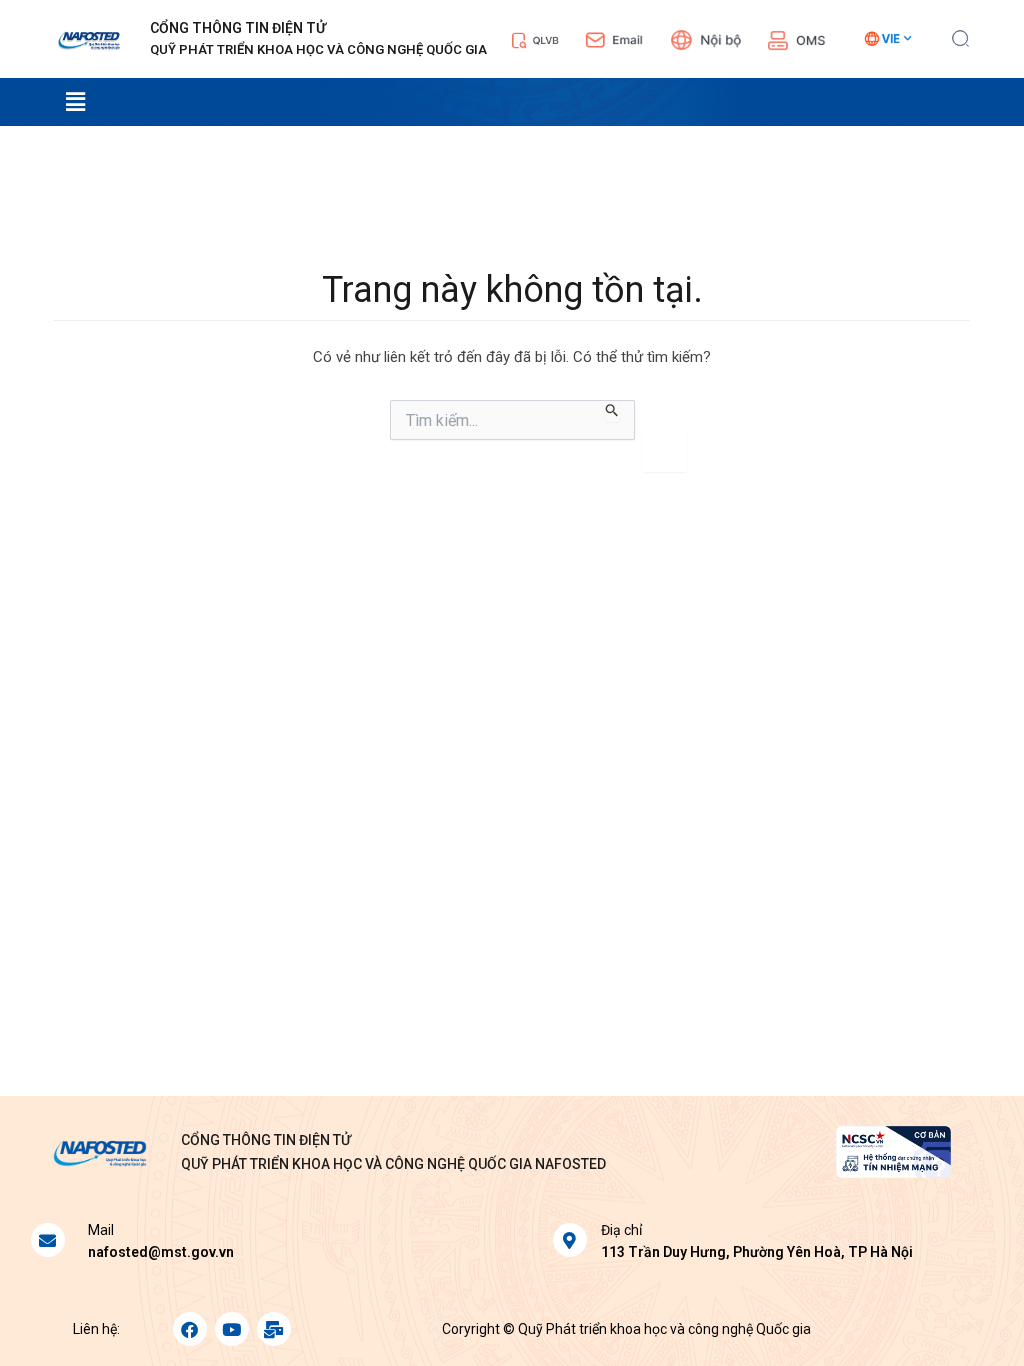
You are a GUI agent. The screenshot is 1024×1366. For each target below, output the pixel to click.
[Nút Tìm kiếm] (612, 411)
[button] (960, 36)
